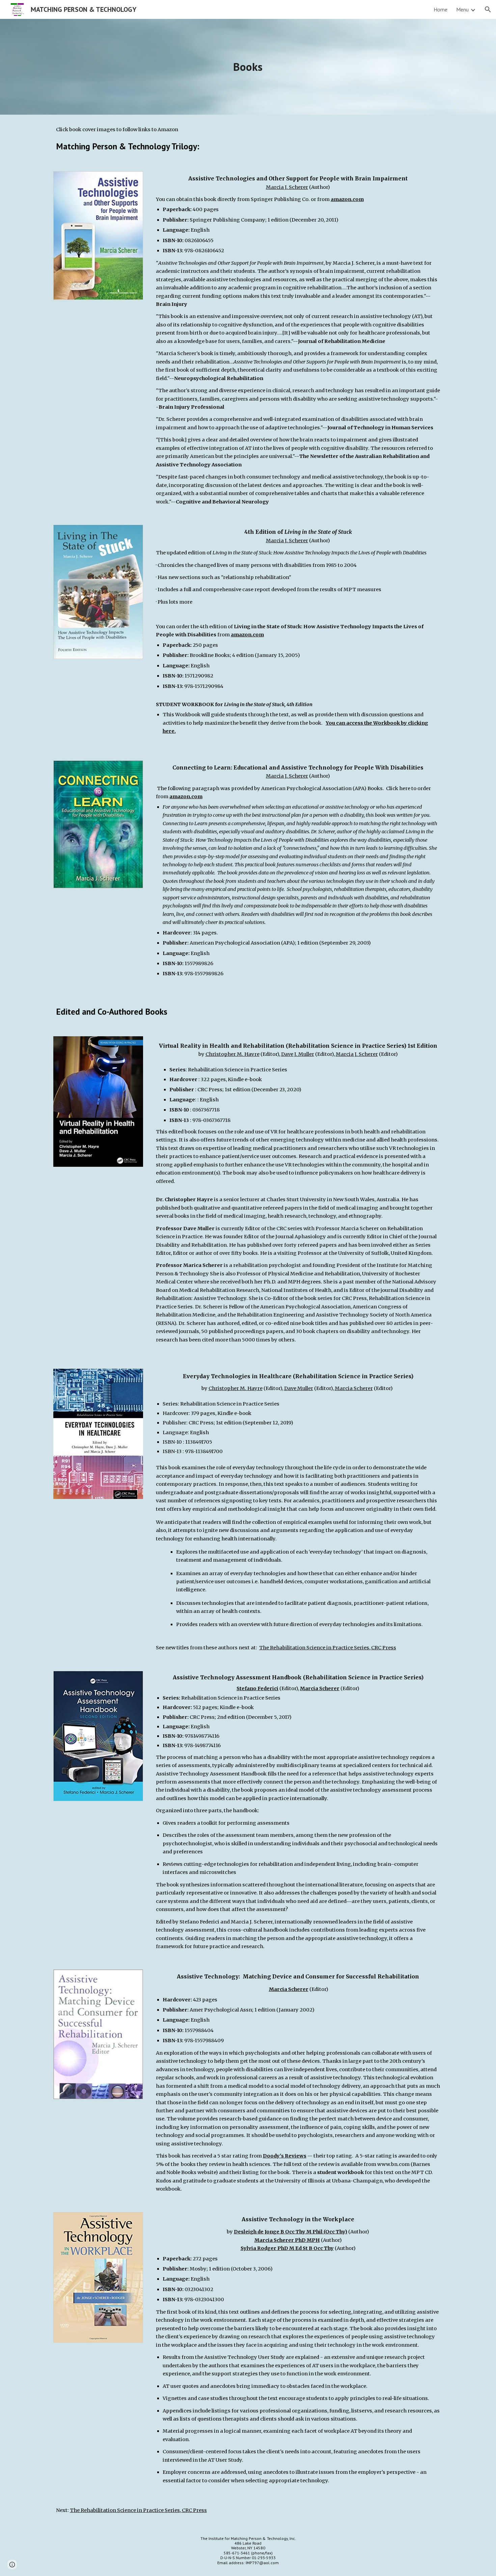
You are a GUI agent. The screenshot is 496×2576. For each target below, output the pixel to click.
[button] (488, 9)
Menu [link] (462, 9)
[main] (248, 67)
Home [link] (440, 9)
